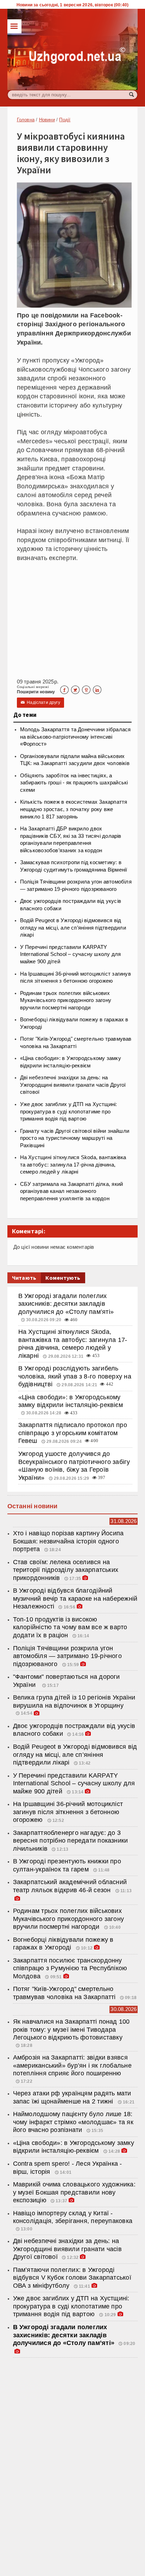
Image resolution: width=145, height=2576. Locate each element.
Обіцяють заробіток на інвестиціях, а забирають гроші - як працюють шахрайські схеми (74, 783)
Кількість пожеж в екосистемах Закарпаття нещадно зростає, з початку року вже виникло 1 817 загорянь (74, 809)
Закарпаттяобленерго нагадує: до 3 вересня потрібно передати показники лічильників (71, 1841)
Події (65, 120)
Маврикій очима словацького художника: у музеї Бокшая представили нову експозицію (74, 2192)
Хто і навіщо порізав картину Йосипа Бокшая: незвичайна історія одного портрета (68, 1541)
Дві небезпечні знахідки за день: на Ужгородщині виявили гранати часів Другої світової (73, 1085)
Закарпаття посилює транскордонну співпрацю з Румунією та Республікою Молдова (70, 1968)
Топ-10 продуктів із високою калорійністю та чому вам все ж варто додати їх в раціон (70, 1627)
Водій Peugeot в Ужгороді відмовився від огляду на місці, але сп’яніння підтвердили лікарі (73, 928)
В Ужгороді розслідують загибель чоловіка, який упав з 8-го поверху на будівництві (75, 1376)
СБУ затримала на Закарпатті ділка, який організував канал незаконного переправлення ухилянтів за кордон (72, 1191)
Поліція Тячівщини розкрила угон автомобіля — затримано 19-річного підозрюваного (67, 1656)
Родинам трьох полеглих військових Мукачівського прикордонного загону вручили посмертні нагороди (66, 1000)
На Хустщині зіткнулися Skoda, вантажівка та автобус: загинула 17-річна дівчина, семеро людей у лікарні (73, 1165)
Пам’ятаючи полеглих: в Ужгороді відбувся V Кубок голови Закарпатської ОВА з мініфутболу (72, 2278)
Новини (47, 120)
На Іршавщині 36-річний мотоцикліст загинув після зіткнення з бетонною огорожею (68, 1812)
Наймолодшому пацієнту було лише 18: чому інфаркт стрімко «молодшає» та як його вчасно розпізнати (73, 2122)
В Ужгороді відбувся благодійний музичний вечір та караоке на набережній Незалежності (75, 1598)
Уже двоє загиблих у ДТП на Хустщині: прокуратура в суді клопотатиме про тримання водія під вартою (69, 1112)
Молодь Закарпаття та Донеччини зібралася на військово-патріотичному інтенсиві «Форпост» (75, 737)
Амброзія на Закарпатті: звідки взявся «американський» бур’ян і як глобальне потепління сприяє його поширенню (72, 2065)
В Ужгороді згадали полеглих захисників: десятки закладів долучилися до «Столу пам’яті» (66, 1304)
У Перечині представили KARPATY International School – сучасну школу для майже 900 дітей (71, 954)
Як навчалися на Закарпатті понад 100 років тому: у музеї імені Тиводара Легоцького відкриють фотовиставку (71, 2029)
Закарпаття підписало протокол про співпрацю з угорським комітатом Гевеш (73, 1433)
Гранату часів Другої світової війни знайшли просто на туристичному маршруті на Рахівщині (75, 1138)
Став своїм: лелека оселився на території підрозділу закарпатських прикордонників (66, 1570)
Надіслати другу (40, 702)
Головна (26, 120)
